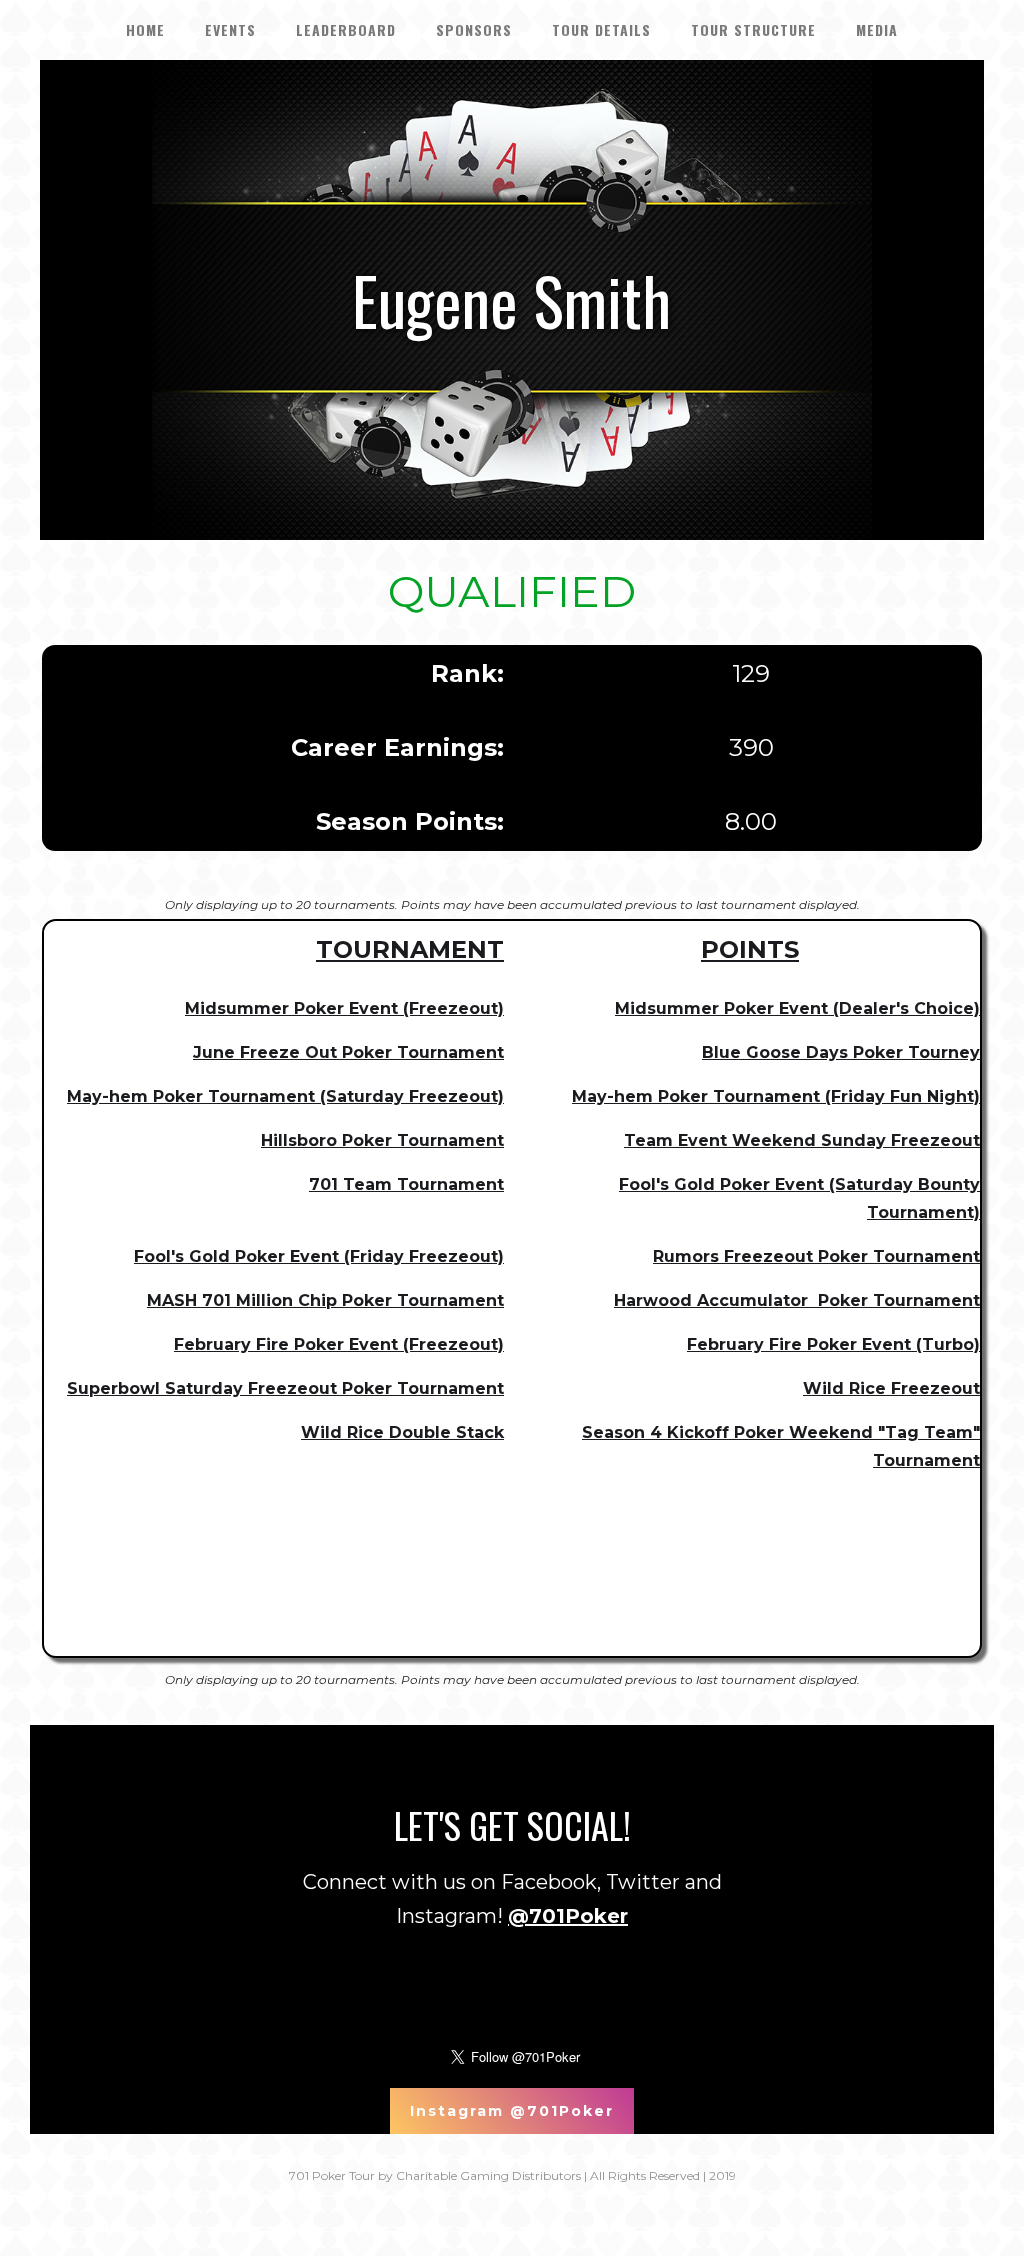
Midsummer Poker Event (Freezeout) (344, 1008)
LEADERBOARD (346, 29)
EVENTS (230, 29)
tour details (601, 29)
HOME (145, 29)
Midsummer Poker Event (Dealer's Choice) (797, 1008)
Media (877, 29)
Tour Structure (753, 29)
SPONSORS (474, 29)
